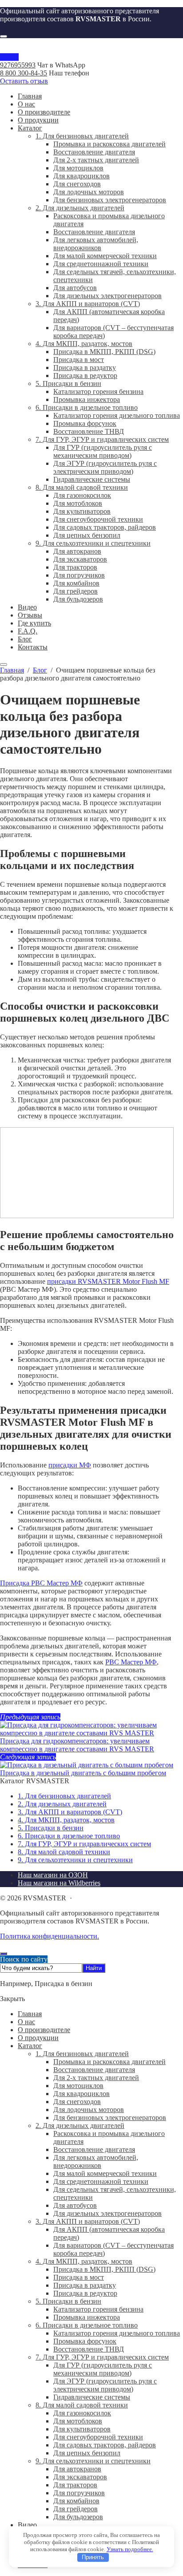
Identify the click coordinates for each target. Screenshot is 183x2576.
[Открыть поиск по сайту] (4, 36)
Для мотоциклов (78, 2086)
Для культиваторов (82, 2429)
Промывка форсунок (85, 2341)
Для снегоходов (77, 2102)
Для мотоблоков (78, 2421)
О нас (26, 2022)
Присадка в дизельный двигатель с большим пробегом (83, 1773)
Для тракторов (75, 2485)
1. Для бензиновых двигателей (64, 1796)
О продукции (38, 2038)
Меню (9, 57)
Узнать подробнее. (130, 2549)
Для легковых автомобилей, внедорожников (96, 2161)
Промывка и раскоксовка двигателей (109, 2062)
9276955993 (18, 65)
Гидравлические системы (92, 2397)
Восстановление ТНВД (89, 2349)
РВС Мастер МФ (131, 1662)
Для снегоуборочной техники (98, 2437)
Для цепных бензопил (87, 2453)
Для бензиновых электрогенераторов (110, 2118)
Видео (27, 2525)
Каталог (30, 2046)
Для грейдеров (76, 2509)
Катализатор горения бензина (98, 2309)
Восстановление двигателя (94, 2070)
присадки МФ (70, 1465)
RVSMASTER (91, 49)
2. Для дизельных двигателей (62, 1804)
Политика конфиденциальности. (50, 1936)
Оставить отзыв (24, 81)
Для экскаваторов (80, 2477)
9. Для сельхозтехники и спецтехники (75, 1860)
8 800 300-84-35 (24, 73)
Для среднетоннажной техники (101, 2181)
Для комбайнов (76, 2501)
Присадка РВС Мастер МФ (41, 1583)
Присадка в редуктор (85, 2293)
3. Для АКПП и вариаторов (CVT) (70, 1812)
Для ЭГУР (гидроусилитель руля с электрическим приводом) (105, 2385)
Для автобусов (75, 2205)
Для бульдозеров (78, 2517)
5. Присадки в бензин (51, 1828)
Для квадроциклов (82, 2094)
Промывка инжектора (87, 2317)
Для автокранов (77, 2469)
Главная (30, 2014)
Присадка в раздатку (85, 2285)
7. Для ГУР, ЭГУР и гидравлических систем (84, 1844)
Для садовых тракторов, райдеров (105, 2445)
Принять (93, 2557)
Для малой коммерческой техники (105, 2173)
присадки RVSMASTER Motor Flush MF (108, 1281)
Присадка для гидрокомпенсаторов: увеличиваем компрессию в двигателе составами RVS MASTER (77, 1745)
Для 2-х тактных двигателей (96, 2078)
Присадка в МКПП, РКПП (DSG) (104, 2269)
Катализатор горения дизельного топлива (117, 2333)
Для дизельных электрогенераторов (107, 2213)
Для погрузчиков (79, 2493)
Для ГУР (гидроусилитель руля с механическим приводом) (103, 2369)
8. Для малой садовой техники (64, 1852)
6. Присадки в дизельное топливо (69, 1836)
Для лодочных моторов (89, 2110)
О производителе (44, 2030)
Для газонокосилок (82, 2413)
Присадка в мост (79, 2277)
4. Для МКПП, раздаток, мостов (66, 1820)
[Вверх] (4, 1954)
